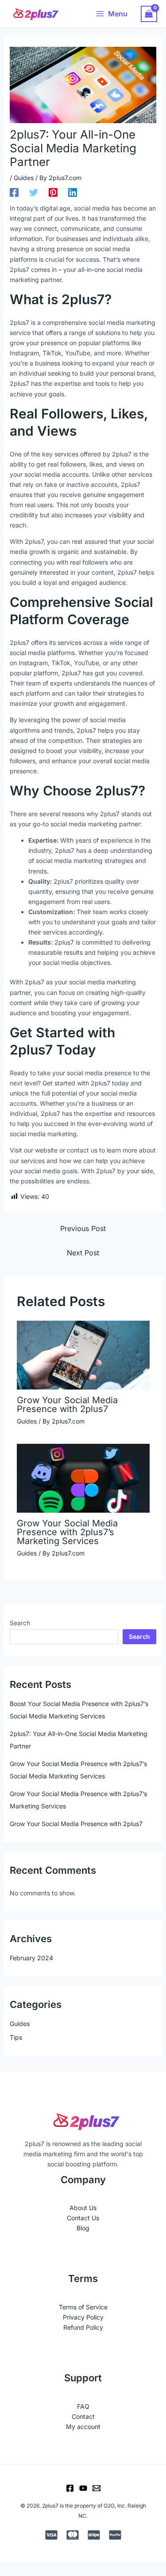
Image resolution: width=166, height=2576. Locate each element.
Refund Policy (83, 2327)
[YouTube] (83, 2488)
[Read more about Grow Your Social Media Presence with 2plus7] (83, 1354)
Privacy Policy (83, 2317)
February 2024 (31, 1958)
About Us (83, 2208)
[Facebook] (14, 192)
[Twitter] (34, 192)
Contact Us (83, 2218)
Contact (83, 2416)
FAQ (83, 2406)
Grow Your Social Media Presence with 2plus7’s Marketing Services (67, 1532)
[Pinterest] (53, 192)
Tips (16, 2037)
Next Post (83, 1253)
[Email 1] (97, 2488)
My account (83, 2427)
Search (20, 1623)
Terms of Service (83, 2307)
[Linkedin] (73, 192)
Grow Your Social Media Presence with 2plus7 (67, 1405)
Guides (24, 178)
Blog (83, 2228)
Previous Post (83, 1228)
